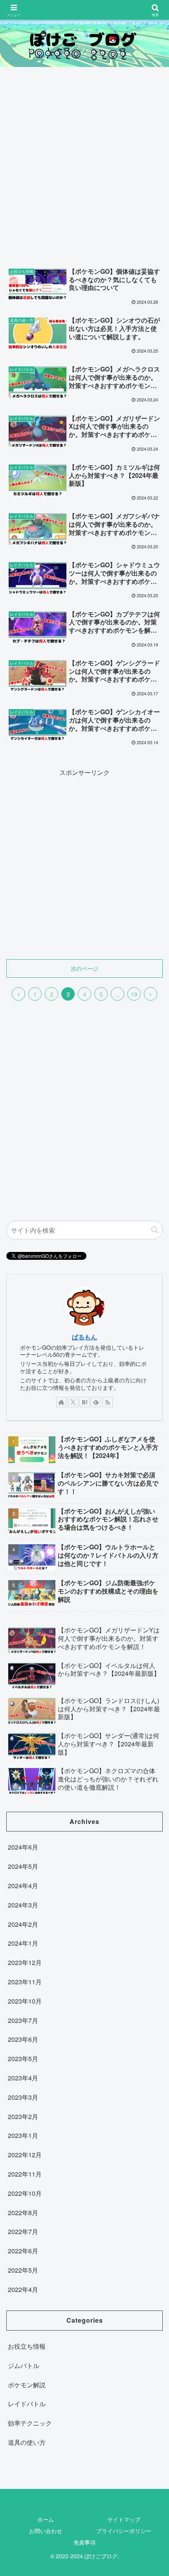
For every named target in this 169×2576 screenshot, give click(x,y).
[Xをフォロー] (73, 1402)
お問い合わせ (46, 2531)
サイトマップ (124, 2519)
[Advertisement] (84, 169)
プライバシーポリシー (124, 2531)
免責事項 (84, 2542)
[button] (155, 1230)
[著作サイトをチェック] (61, 1402)
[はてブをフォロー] (84, 1402)
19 (134, 994)
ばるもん (84, 1337)
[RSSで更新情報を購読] (108, 1402)
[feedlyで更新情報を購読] (96, 1402)
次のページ (84, 968)
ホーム (46, 2519)
